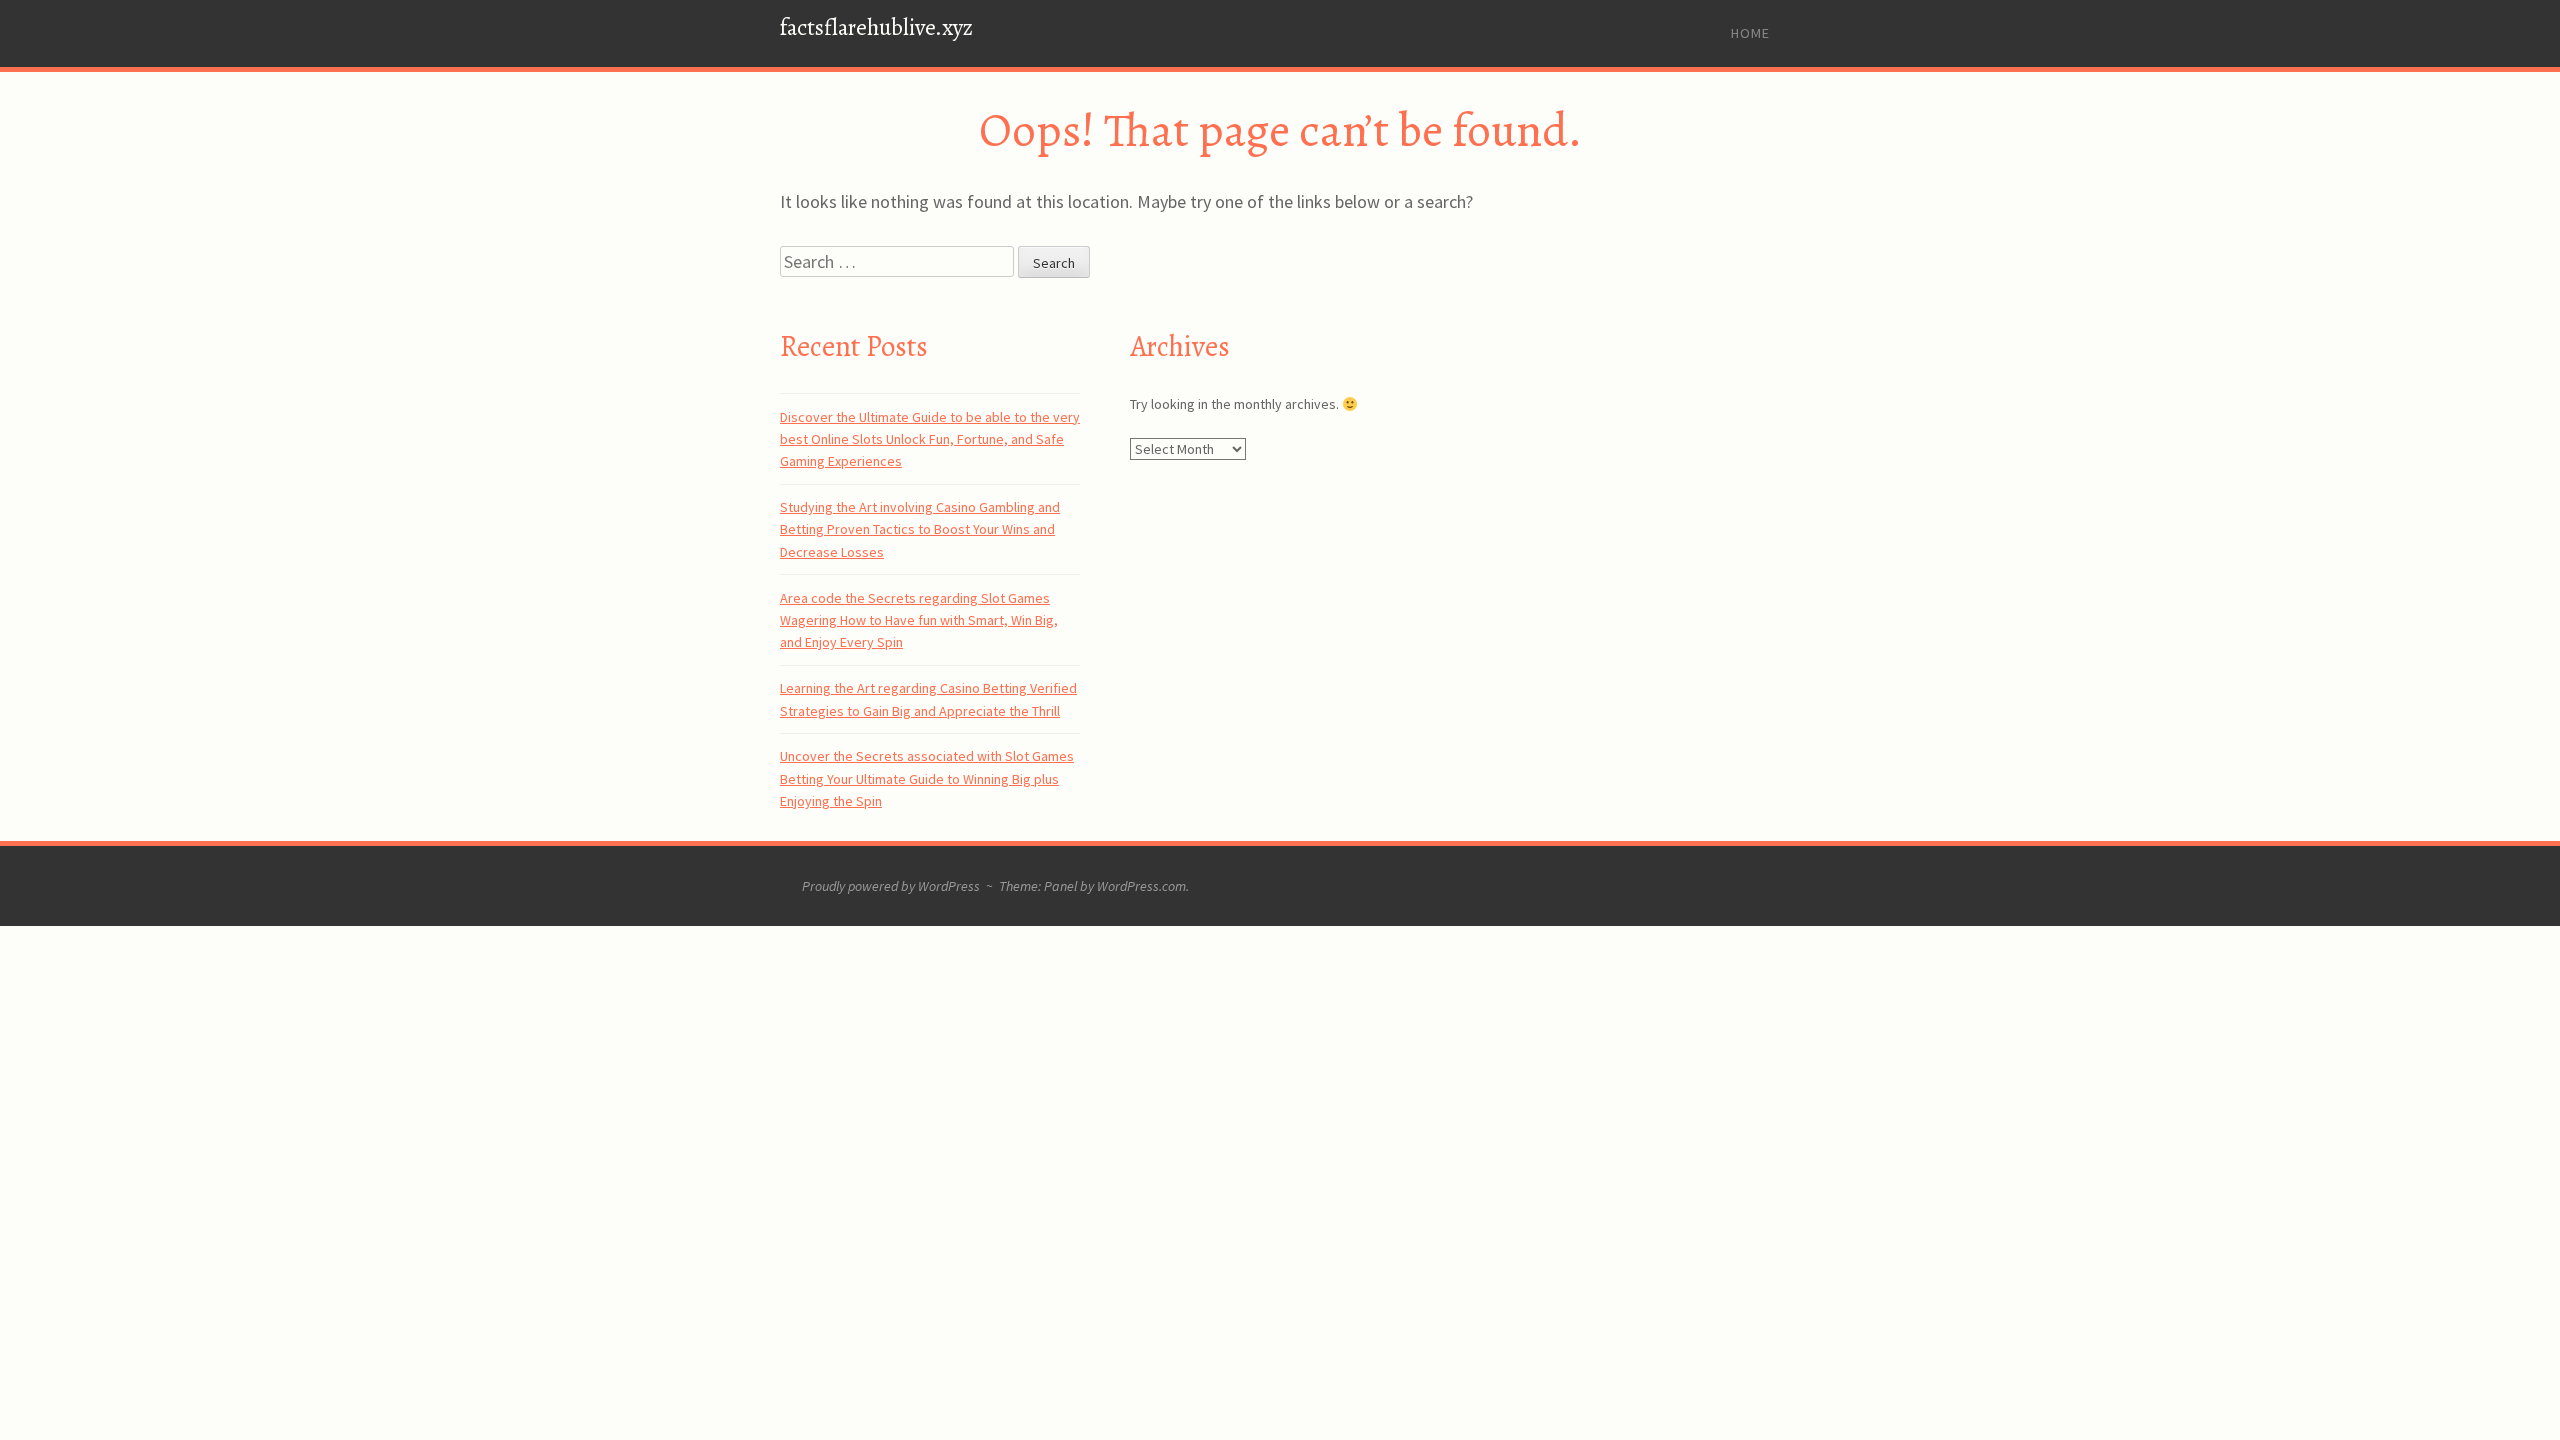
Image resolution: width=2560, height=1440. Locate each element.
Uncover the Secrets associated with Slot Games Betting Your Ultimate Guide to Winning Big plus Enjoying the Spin (927, 778)
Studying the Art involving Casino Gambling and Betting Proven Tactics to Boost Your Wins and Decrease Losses (920, 529)
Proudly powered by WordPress (891, 886)
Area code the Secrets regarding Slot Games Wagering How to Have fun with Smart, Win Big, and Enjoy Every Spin (919, 620)
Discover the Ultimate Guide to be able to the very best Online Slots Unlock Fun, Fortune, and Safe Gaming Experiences (930, 439)
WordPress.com (1141, 886)
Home (1750, 33)
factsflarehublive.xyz (876, 27)
